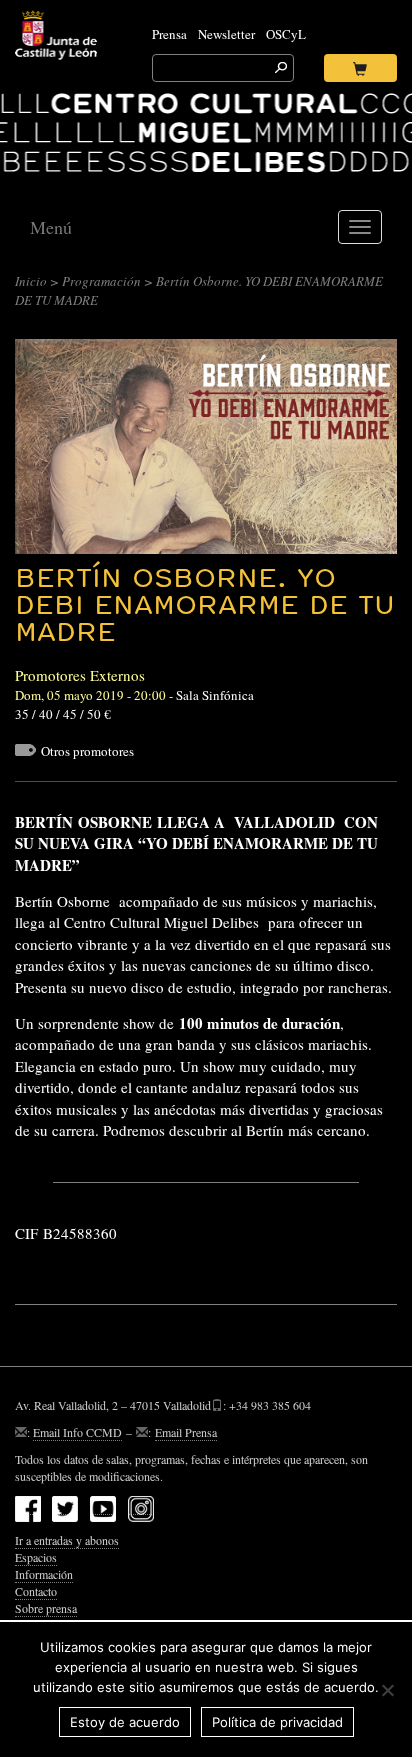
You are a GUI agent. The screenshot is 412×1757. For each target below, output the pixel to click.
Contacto (36, 1591)
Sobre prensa (46, 1608)
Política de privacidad (277, 1722)
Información (44, 1574)
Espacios (36, 1557)
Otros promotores (87, 751)
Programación (101, 281)
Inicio (31, 281)
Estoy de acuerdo (125, 1722)
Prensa (169, 34)
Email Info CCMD (77, 1432)
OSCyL (286, 34)
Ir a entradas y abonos (67, 1540)
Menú (51, 227)
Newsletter (226, 34)
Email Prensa (186, 1432)
